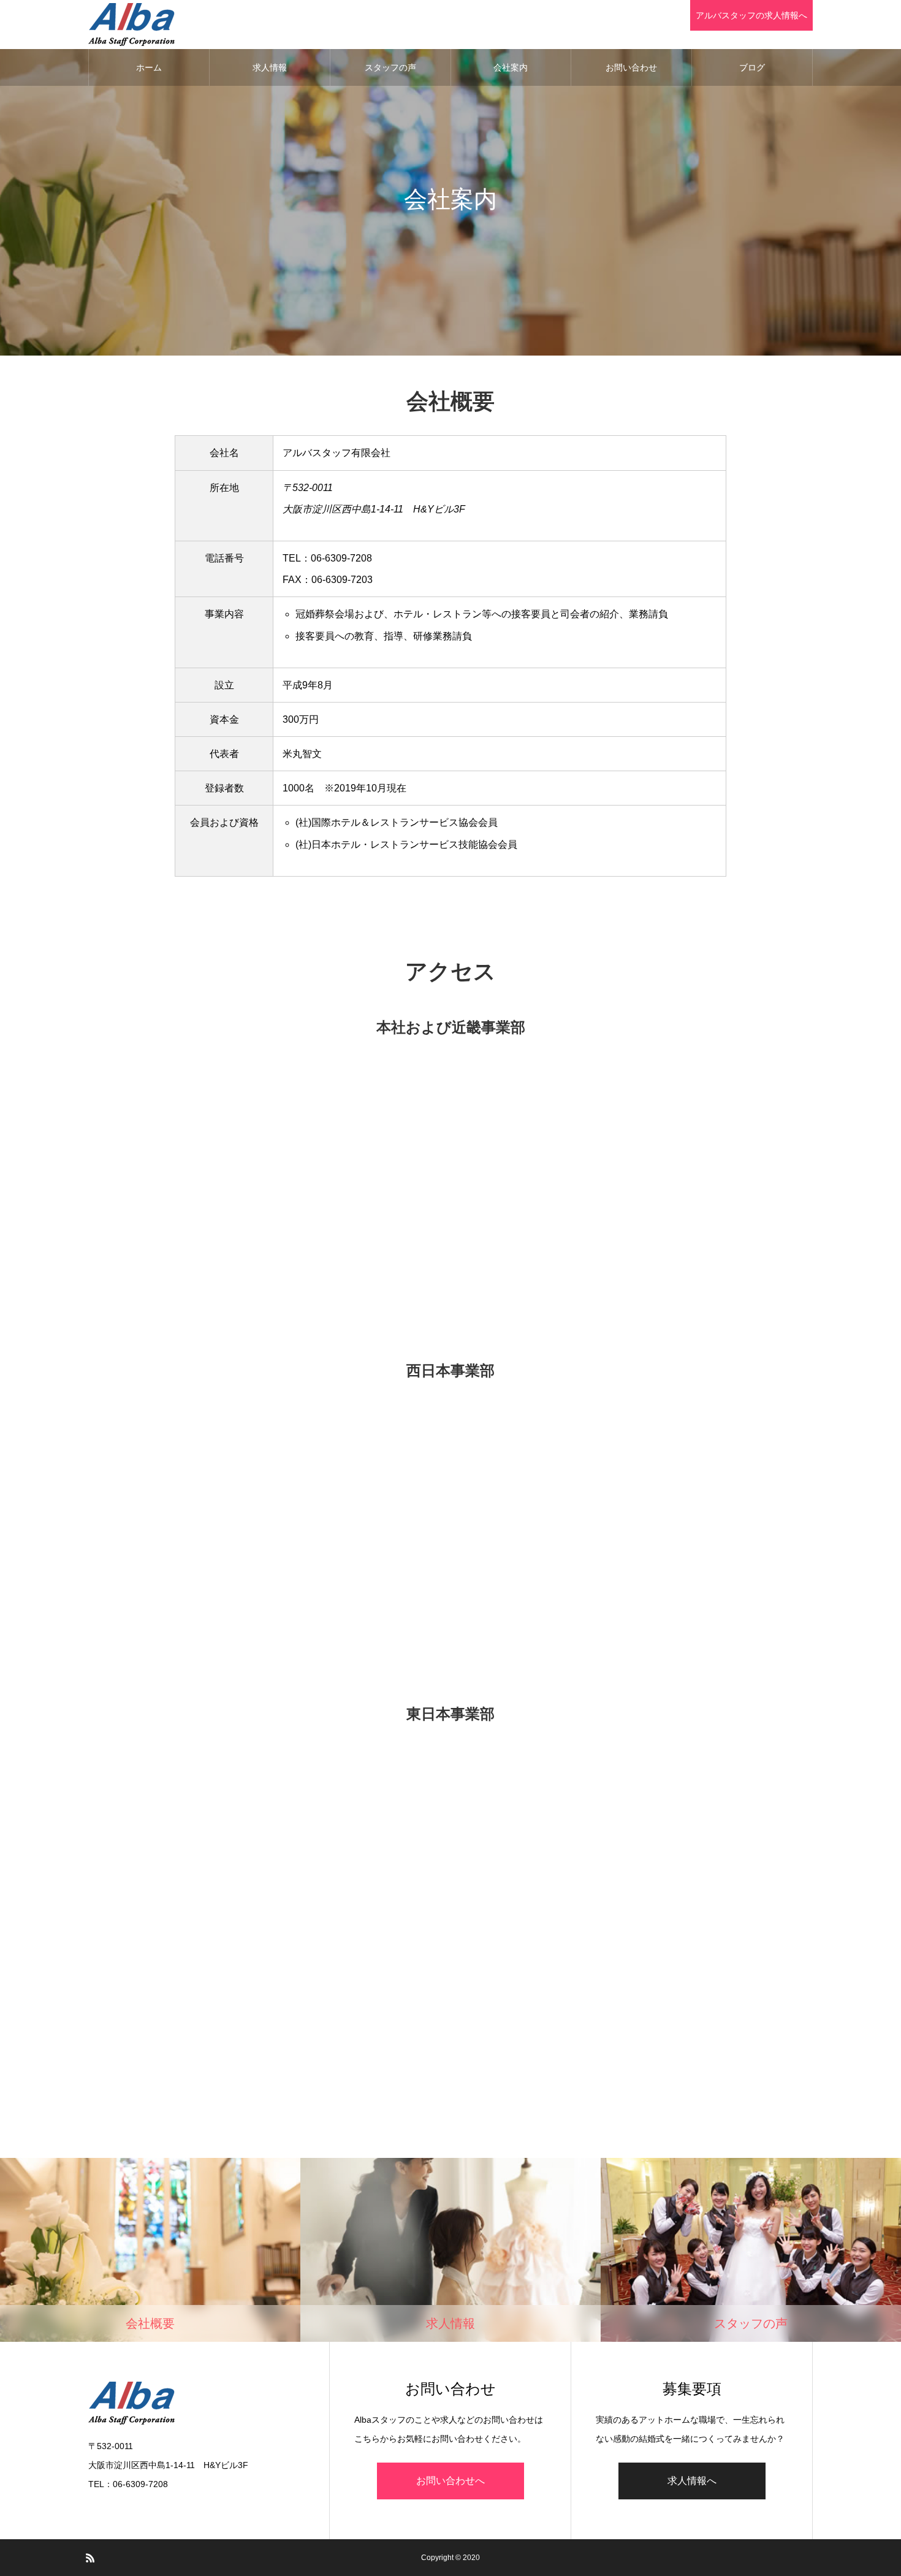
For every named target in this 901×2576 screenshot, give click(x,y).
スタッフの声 (390, 67)
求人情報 (270, 67)
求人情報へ (692, 2481)
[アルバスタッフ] (131, 25)
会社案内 (511, 67)
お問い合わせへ (450, 2481)
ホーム (149, 67)
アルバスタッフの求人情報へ (751, 15)
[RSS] (90, 2558)
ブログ (752, 67)
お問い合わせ (631, 67)
